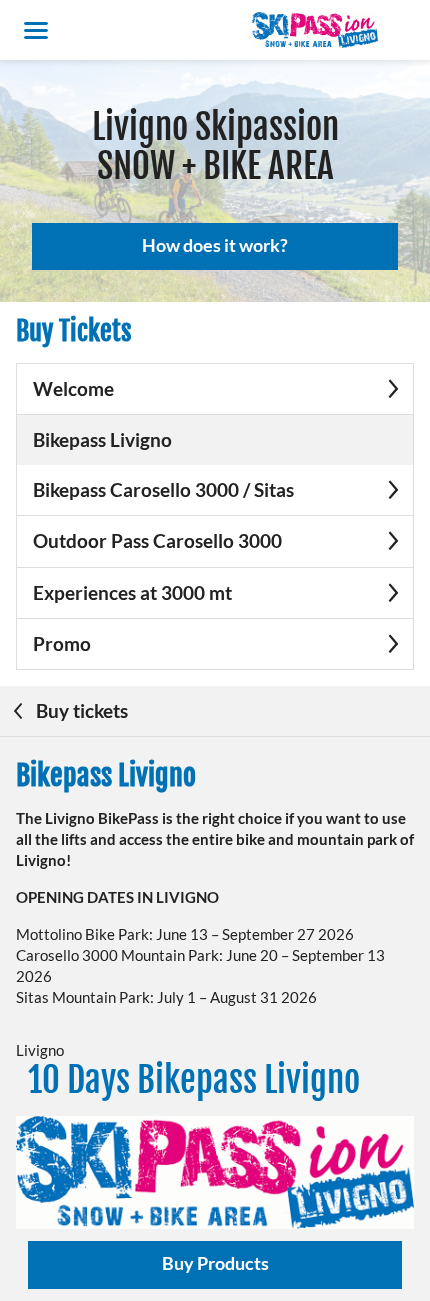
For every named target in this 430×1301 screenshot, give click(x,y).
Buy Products (215, 1263)
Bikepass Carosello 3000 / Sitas (163, 489)
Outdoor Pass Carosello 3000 (157, 540)
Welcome (73, 388)
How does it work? (215, 245)
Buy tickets (80, 710)
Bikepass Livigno (102, 439)
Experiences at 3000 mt (132, 592)
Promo (62, 643)
